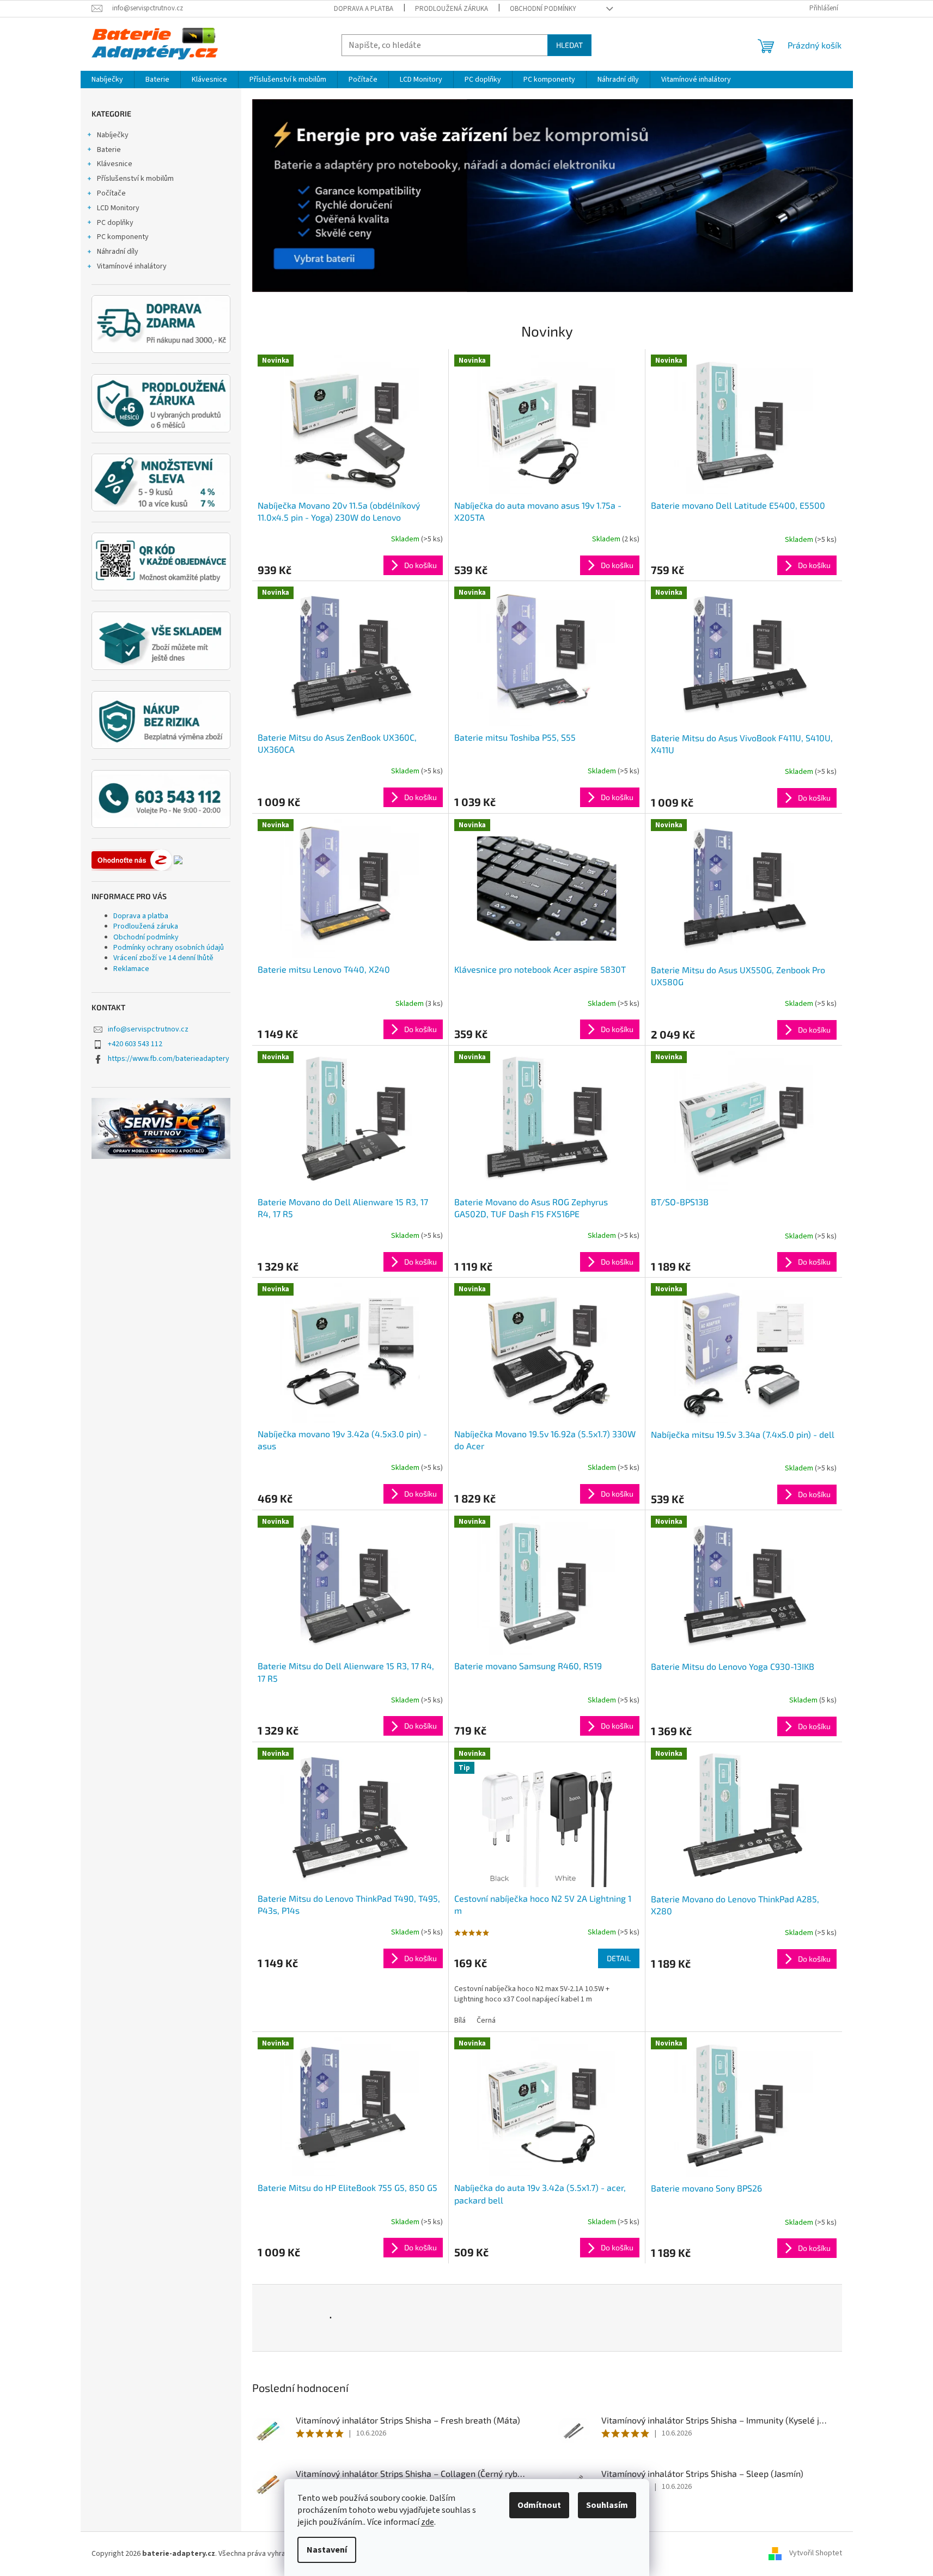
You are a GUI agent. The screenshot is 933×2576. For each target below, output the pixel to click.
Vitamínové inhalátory (132, 266)
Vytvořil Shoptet (816, 2554)
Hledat (569, 45)
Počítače (111, 193)
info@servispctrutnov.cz (148, 1029)
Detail (619, 1958)
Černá (486, 2020)
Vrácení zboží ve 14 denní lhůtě (163, 958)
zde (428, 2522)
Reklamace (131, 969)
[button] (297, 196)
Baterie (109, 150)
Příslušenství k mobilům (135, 179)
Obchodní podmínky (543, 9)
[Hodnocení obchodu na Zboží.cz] (132, 860)
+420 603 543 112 (135, 1044)
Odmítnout (539, 2505)
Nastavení (327, 2550)
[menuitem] (107, 80)
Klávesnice (115, 164)
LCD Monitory (118, 208)
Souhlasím (607, 2505)
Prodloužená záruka (452, 9)
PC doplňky (115, 223)
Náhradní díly (118, 252)
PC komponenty (123, 237)
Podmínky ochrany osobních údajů (169, 948)
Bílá (460, 2020)
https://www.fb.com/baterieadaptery (169, 1059)
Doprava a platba (364, 9)
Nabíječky (113, 135)
